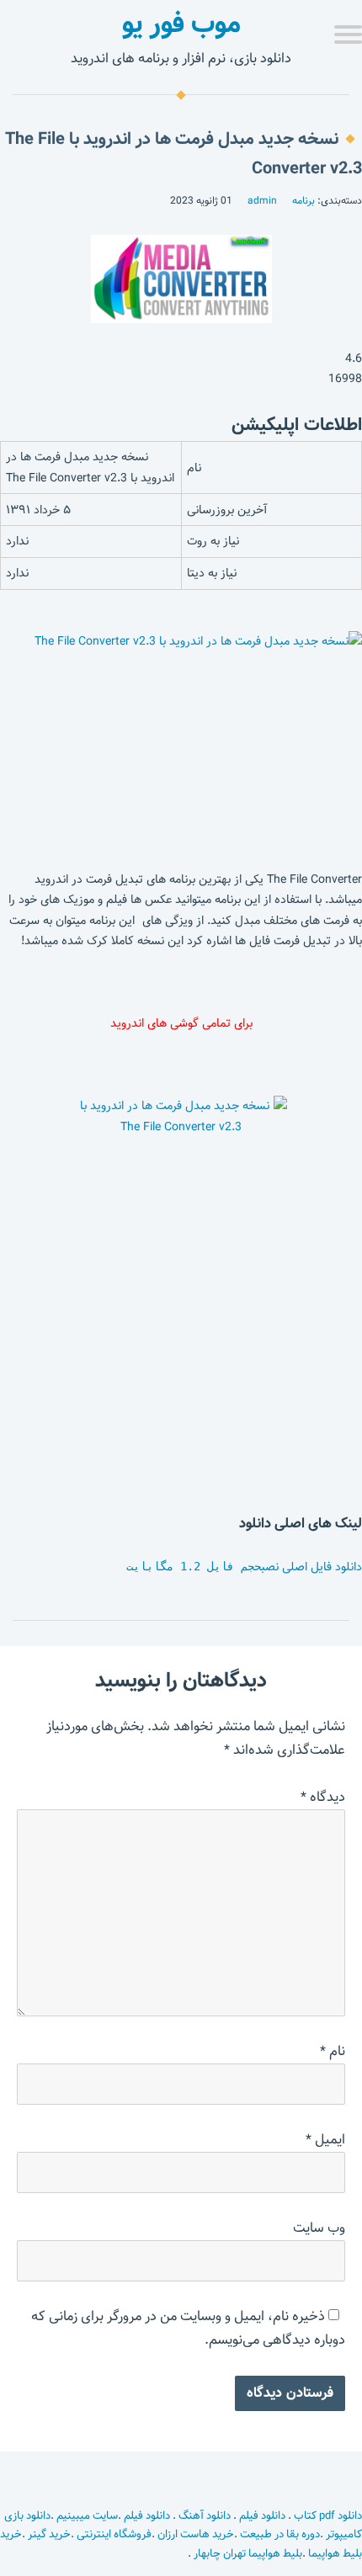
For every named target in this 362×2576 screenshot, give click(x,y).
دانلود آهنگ (205, 2515)
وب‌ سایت (319, 2228)
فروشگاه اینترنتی (114, 2534)
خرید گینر (49, 2534)
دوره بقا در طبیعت (280, 2534)
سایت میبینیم (87, 2515)
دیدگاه (323, 1797)
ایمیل (325, 2140)
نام (333, 2051)
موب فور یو (181, 24)
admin (262, 200)
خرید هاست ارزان (196, 2534)
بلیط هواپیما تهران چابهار (248, 2553)
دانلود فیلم (262, 2515)
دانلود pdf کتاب (327, 2515)
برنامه (303, 200)
